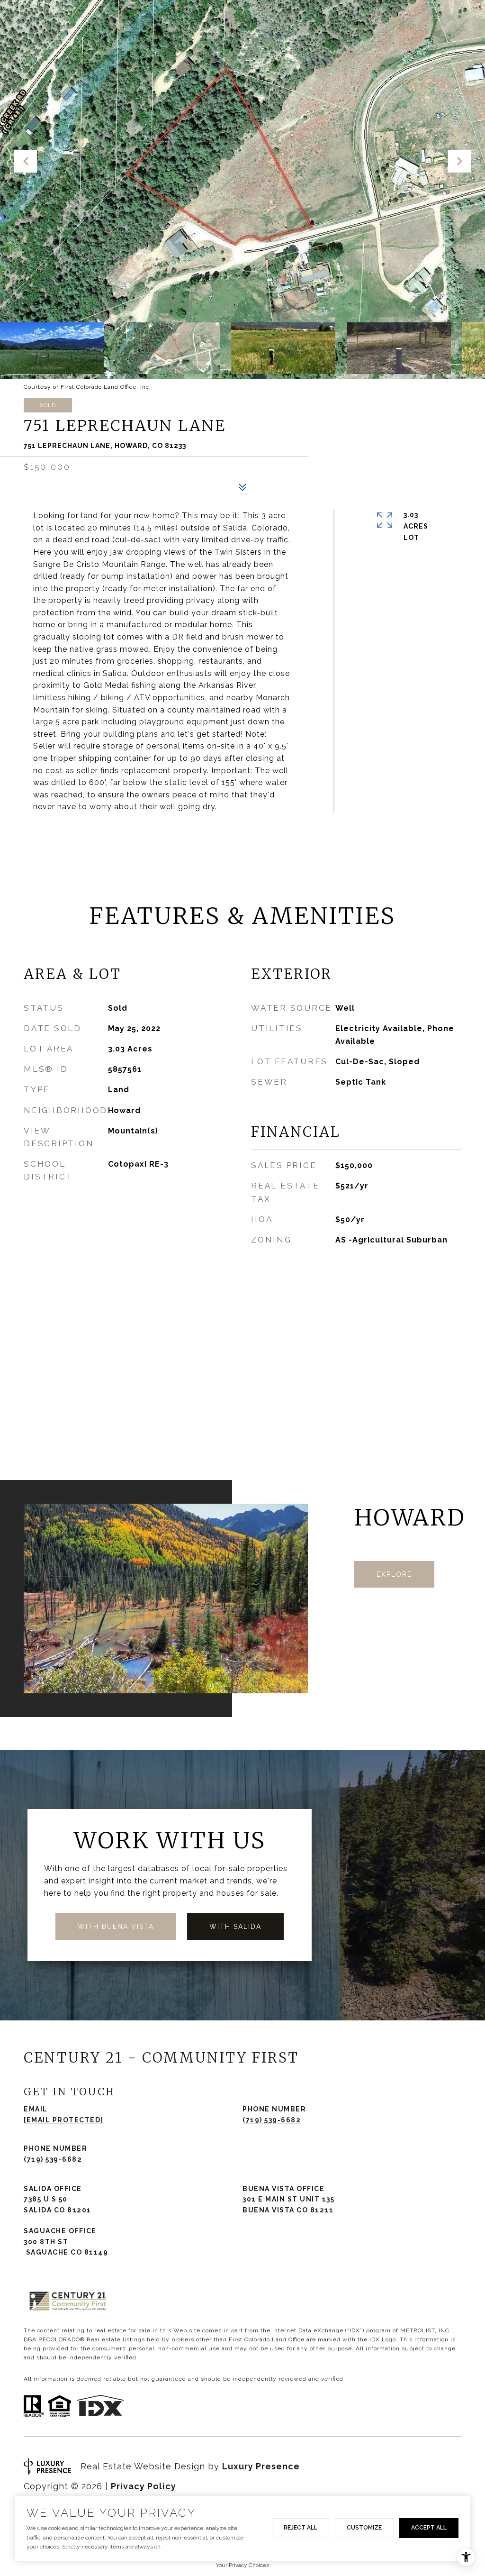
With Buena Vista (116, 1927)
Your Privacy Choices (242, 2565)
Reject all (301, 2528)
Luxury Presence (261, 2466)
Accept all (429, 2528)
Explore (394, 1574)
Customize (364, 2528)
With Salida (235, 1927)
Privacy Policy (144, 2486)
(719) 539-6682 (272, 2120)
